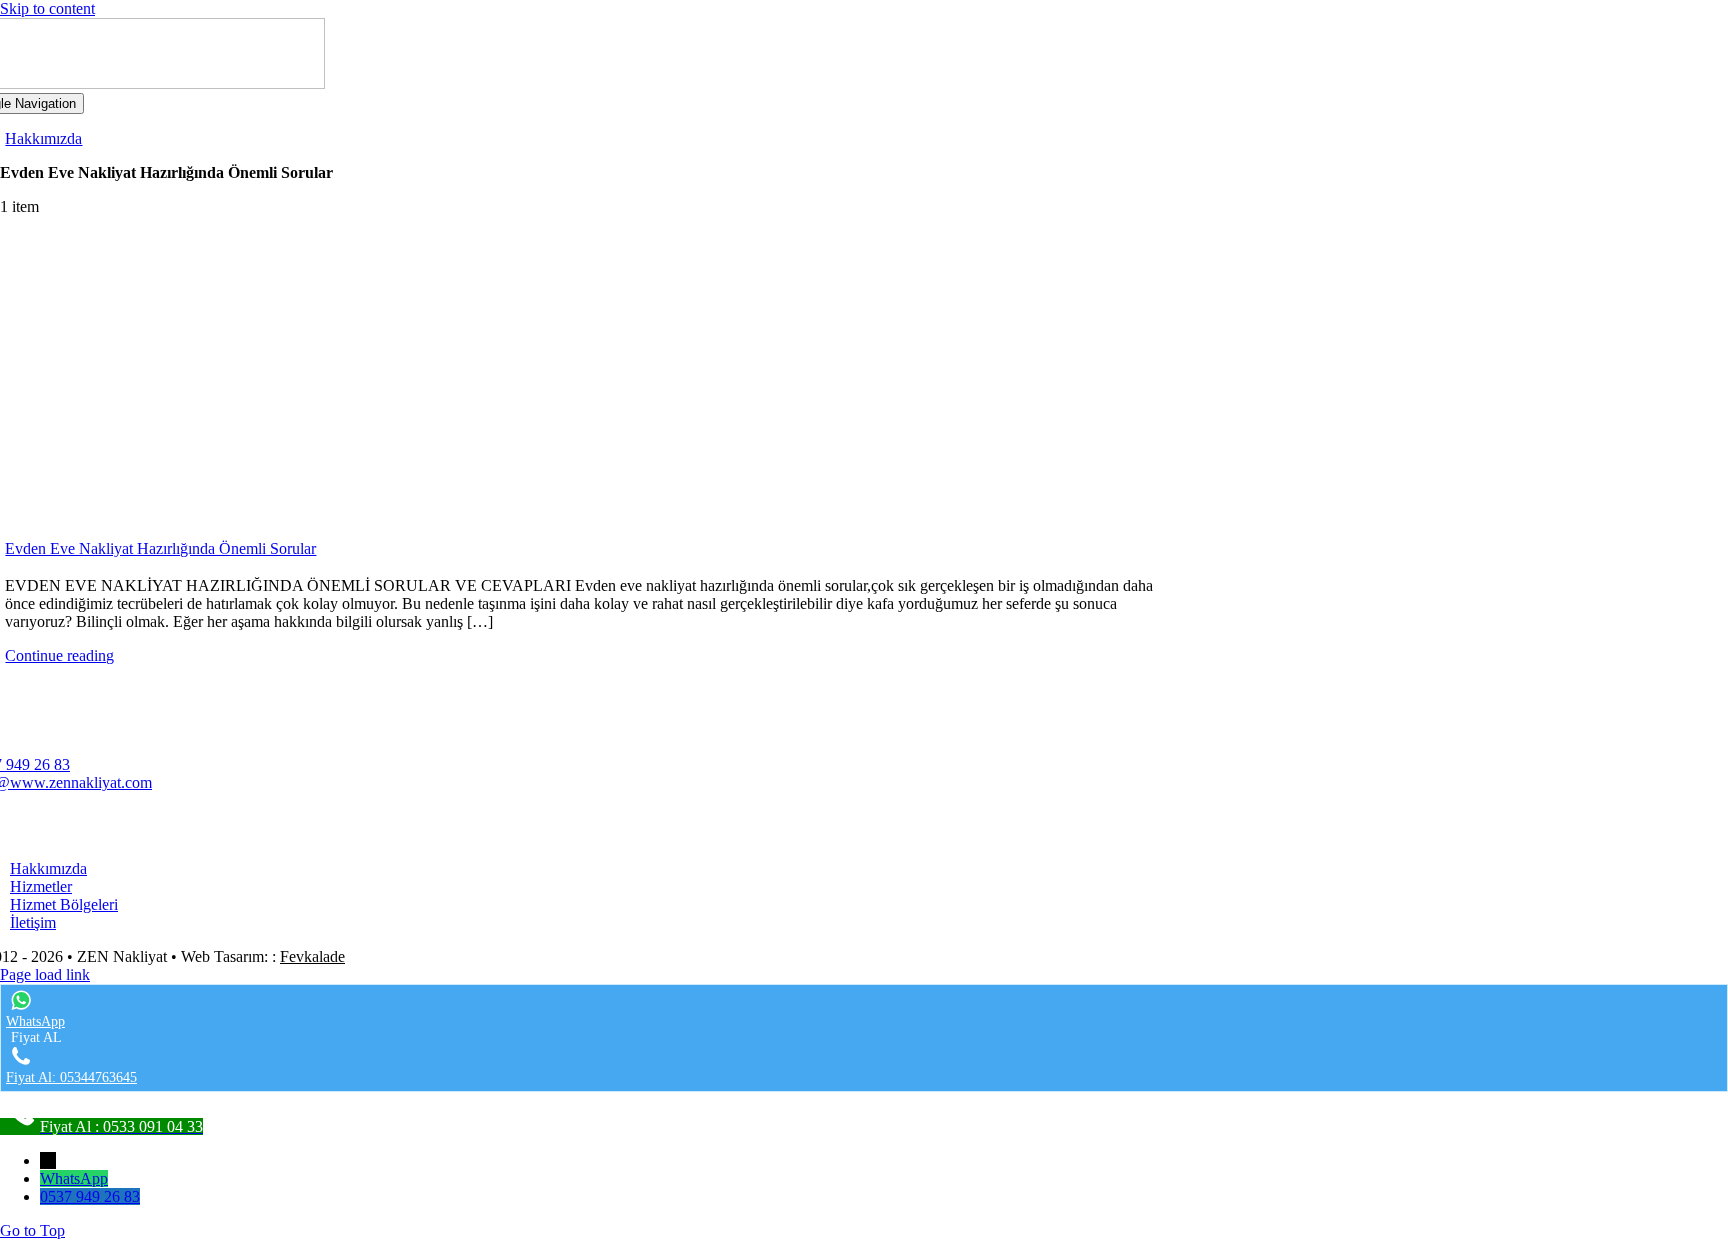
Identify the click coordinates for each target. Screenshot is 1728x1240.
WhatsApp (74, 1178)
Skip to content (47, 8)
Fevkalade (312, 956)
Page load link (45, 974)
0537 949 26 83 (90, 1196)
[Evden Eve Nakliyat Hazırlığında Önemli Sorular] (593, 384)
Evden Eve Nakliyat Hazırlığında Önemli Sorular (160, 548)
